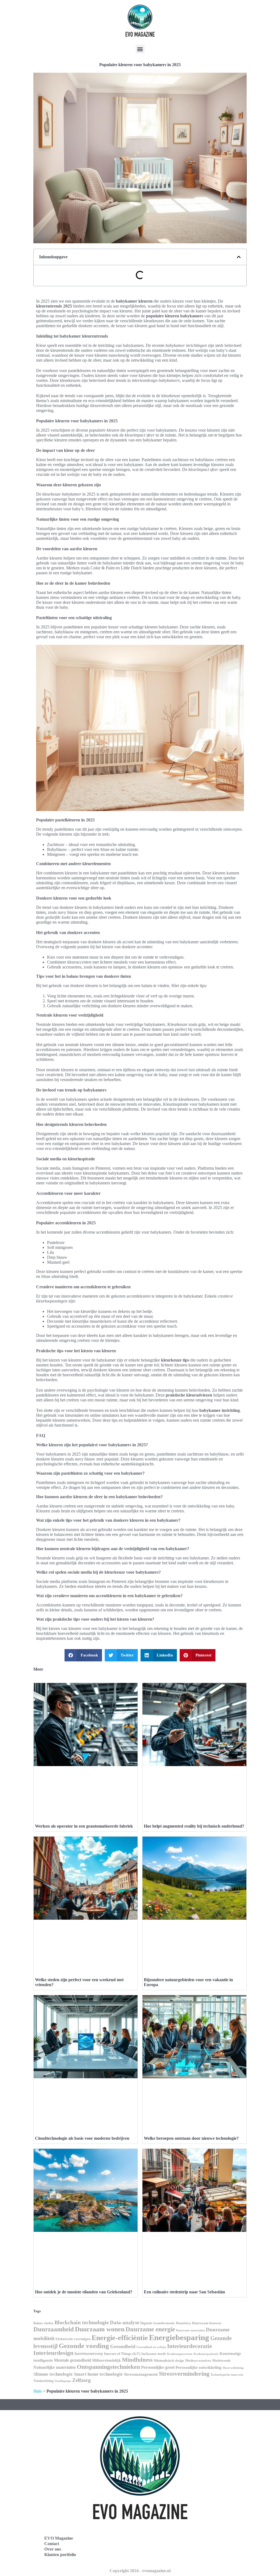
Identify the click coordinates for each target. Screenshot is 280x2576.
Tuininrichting (43, 2381)
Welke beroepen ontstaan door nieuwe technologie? (191, 2138)
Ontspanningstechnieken (108, 2367)
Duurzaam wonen (100, 2329)
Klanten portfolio (60, 2555)
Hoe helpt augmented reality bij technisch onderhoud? (194, 1826)
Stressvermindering (184, 2374)
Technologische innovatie (227, 2375)
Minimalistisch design (169, 2361)
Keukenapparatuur (180, 2354)
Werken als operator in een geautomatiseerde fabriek (84, 1826)
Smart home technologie (98, 2374)
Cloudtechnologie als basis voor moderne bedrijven (82, 2138)
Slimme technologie (53, 2374)
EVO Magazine (59, 2538)
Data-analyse (125, 2322)
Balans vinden (43, 2323)
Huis (38, 2391)
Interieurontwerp (89, 2353)
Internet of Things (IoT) (122, 2354)
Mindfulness (137, 2360)
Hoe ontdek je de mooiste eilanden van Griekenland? (84, 2292)
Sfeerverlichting (233, 2368)
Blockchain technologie (82, 2322)
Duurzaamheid (54, 2329)
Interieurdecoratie (189, 2346)
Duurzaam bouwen (206, 2323)
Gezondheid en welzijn (151, 2347)
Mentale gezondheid (72, 2360)
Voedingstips (63, 2381)
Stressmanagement (141, 2374)
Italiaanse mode (154, 2354)
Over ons (53, 2549)
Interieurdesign (53, 2353)
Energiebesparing (179, 2337)
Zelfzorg (81, 2380)
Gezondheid (123, 2346)
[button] (140, 49)
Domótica (183, 2323)
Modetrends (221, 2360)
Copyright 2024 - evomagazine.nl (140, 2571)
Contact (52, 2544)
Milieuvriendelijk (107, 2360)
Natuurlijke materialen (55, 2367)
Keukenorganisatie (206, 2354)
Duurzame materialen (190, 2330)
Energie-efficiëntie (120, 2338)
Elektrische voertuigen (73, 2339)
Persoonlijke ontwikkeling (199, 2367)
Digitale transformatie (157, 2323)
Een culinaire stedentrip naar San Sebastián (184, 2292)
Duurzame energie (150, 2329)
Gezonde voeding (84, 2346)
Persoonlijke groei (158, 2367)
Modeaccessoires (198, 2360)
